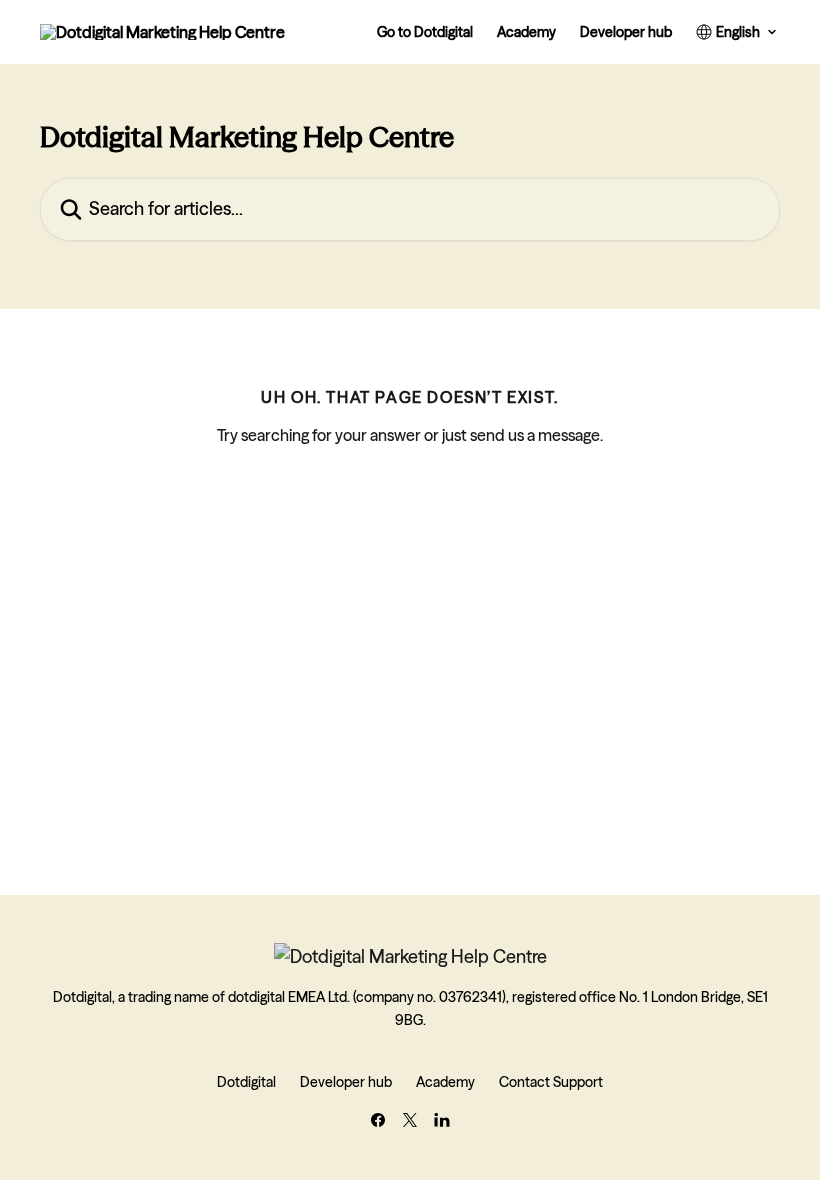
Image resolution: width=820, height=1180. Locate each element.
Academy (526, 32)
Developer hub (626, 32)
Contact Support (551, 1082)
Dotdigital (246, 1082)
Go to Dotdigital (425, 32)
